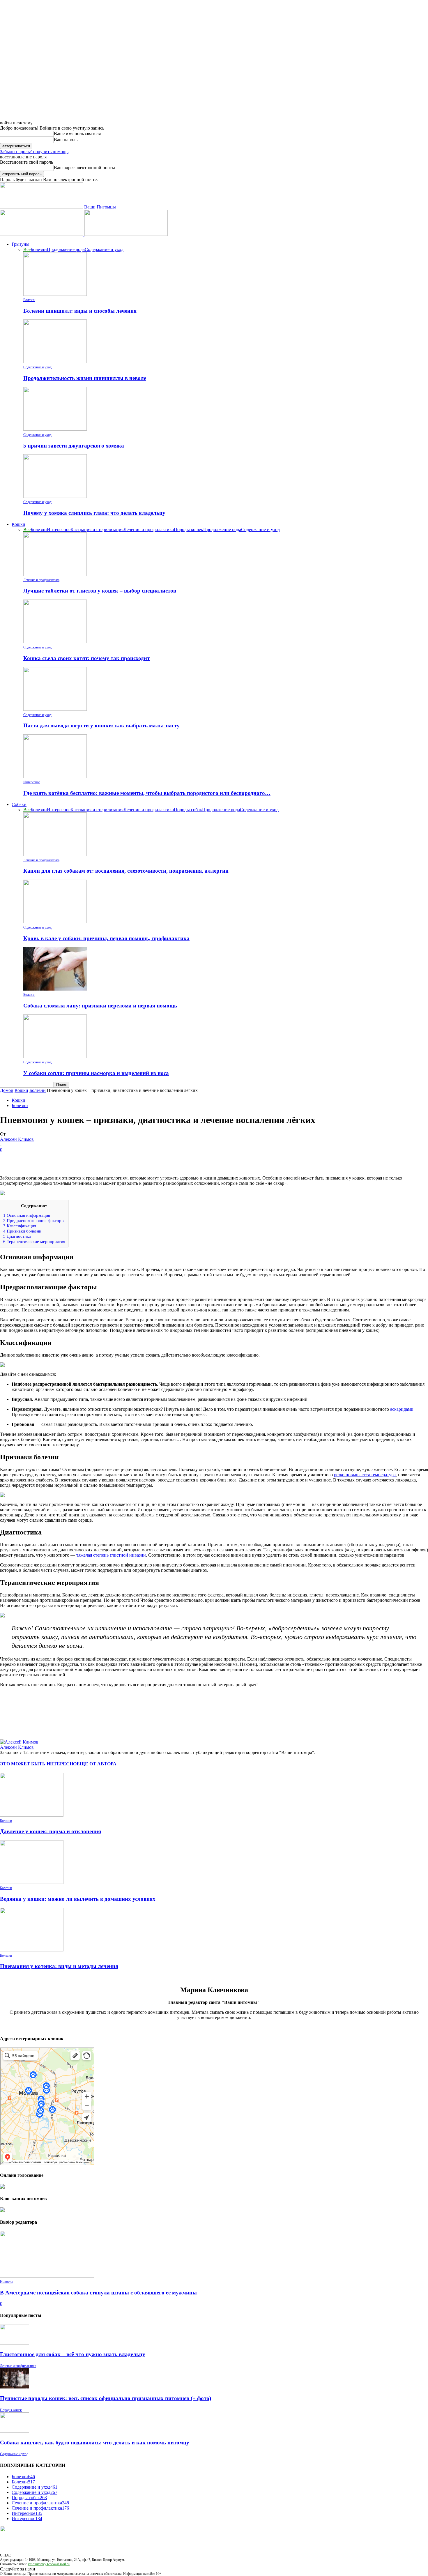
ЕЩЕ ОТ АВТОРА (97, 1764)
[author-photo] (19, 1742)
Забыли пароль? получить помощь (34, 152)
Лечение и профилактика (149, 529)
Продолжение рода (66, 249)
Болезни (39, 249)
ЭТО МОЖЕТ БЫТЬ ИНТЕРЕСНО (38, 1764)
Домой (7, 1090)
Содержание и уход (104, 249)
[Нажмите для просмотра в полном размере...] (214, 1615)
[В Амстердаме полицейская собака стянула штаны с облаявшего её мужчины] (47, 2276)
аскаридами (402, 1409)
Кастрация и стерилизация (97, 529)
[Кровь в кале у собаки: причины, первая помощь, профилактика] (55, 922)
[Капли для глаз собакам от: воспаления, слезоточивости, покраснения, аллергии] (55, 854)
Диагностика (17, 1236)
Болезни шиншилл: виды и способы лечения (80, 311)
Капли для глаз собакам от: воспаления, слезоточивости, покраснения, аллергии (126, 871)
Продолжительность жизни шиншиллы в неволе (85, 378)
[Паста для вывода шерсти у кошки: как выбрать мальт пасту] (55, 709)
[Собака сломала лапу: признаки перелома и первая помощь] (55, 989)
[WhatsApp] (72, 1159)
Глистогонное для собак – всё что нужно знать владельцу (73, 2354)
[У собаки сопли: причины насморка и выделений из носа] (55, 1057)
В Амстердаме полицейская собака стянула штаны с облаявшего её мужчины (98, 2293)
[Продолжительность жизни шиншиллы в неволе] (55, 361)
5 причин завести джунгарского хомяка (74, 446)
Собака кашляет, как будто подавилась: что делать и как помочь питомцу (95, 2442)
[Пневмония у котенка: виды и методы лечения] (32, 1950)
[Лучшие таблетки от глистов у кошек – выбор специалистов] (55, 574)
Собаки (19, 804)
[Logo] (42, 234)
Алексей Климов (17, 1139)
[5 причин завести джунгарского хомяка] (55, 429)
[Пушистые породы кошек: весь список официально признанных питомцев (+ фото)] (15, 2387)
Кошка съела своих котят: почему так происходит (86, 658)
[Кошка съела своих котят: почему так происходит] (55, 642)
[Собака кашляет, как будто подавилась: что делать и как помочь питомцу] (15, 2431)
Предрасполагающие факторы (34, 1220)
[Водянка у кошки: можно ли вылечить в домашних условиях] (32, 1882)
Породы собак (188, 810)
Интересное (59, 529)
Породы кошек (189, 529)
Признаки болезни (22, 1231)
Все (27, 249)
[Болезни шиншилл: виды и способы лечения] (55, 294)
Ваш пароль (66, 140)
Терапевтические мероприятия (34, 1241)
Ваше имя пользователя (77, 134)
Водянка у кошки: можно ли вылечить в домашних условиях (78, 1899)
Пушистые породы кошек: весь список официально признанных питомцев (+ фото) (106, 2398)
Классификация (20, 1226)
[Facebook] (10, 1159)
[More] (94, 1159)
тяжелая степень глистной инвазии (111, 1555)
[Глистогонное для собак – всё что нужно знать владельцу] (15, 2343)
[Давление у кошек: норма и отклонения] (32, 1815)
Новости (6, 2282)
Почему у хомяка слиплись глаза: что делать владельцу (94, 513)
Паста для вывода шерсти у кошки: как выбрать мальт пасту (101, 725)
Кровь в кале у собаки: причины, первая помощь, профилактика (106, 938)
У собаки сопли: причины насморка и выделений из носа (96, 1073)
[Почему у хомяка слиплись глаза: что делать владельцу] (55, 496)
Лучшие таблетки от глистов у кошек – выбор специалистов (100, 591)
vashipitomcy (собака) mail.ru (49, 2564)
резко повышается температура (365, 1475)
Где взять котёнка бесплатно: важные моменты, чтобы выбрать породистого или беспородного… (147, 793)
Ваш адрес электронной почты (84, 168)
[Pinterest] (52, 1159)
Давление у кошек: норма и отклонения (51, 1831)
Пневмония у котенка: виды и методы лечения (59, 1966)
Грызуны (21, 244)
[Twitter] (31, 1159)
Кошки (18, 524)
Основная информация (27, 1215)
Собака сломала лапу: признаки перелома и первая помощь (100, 1006)
